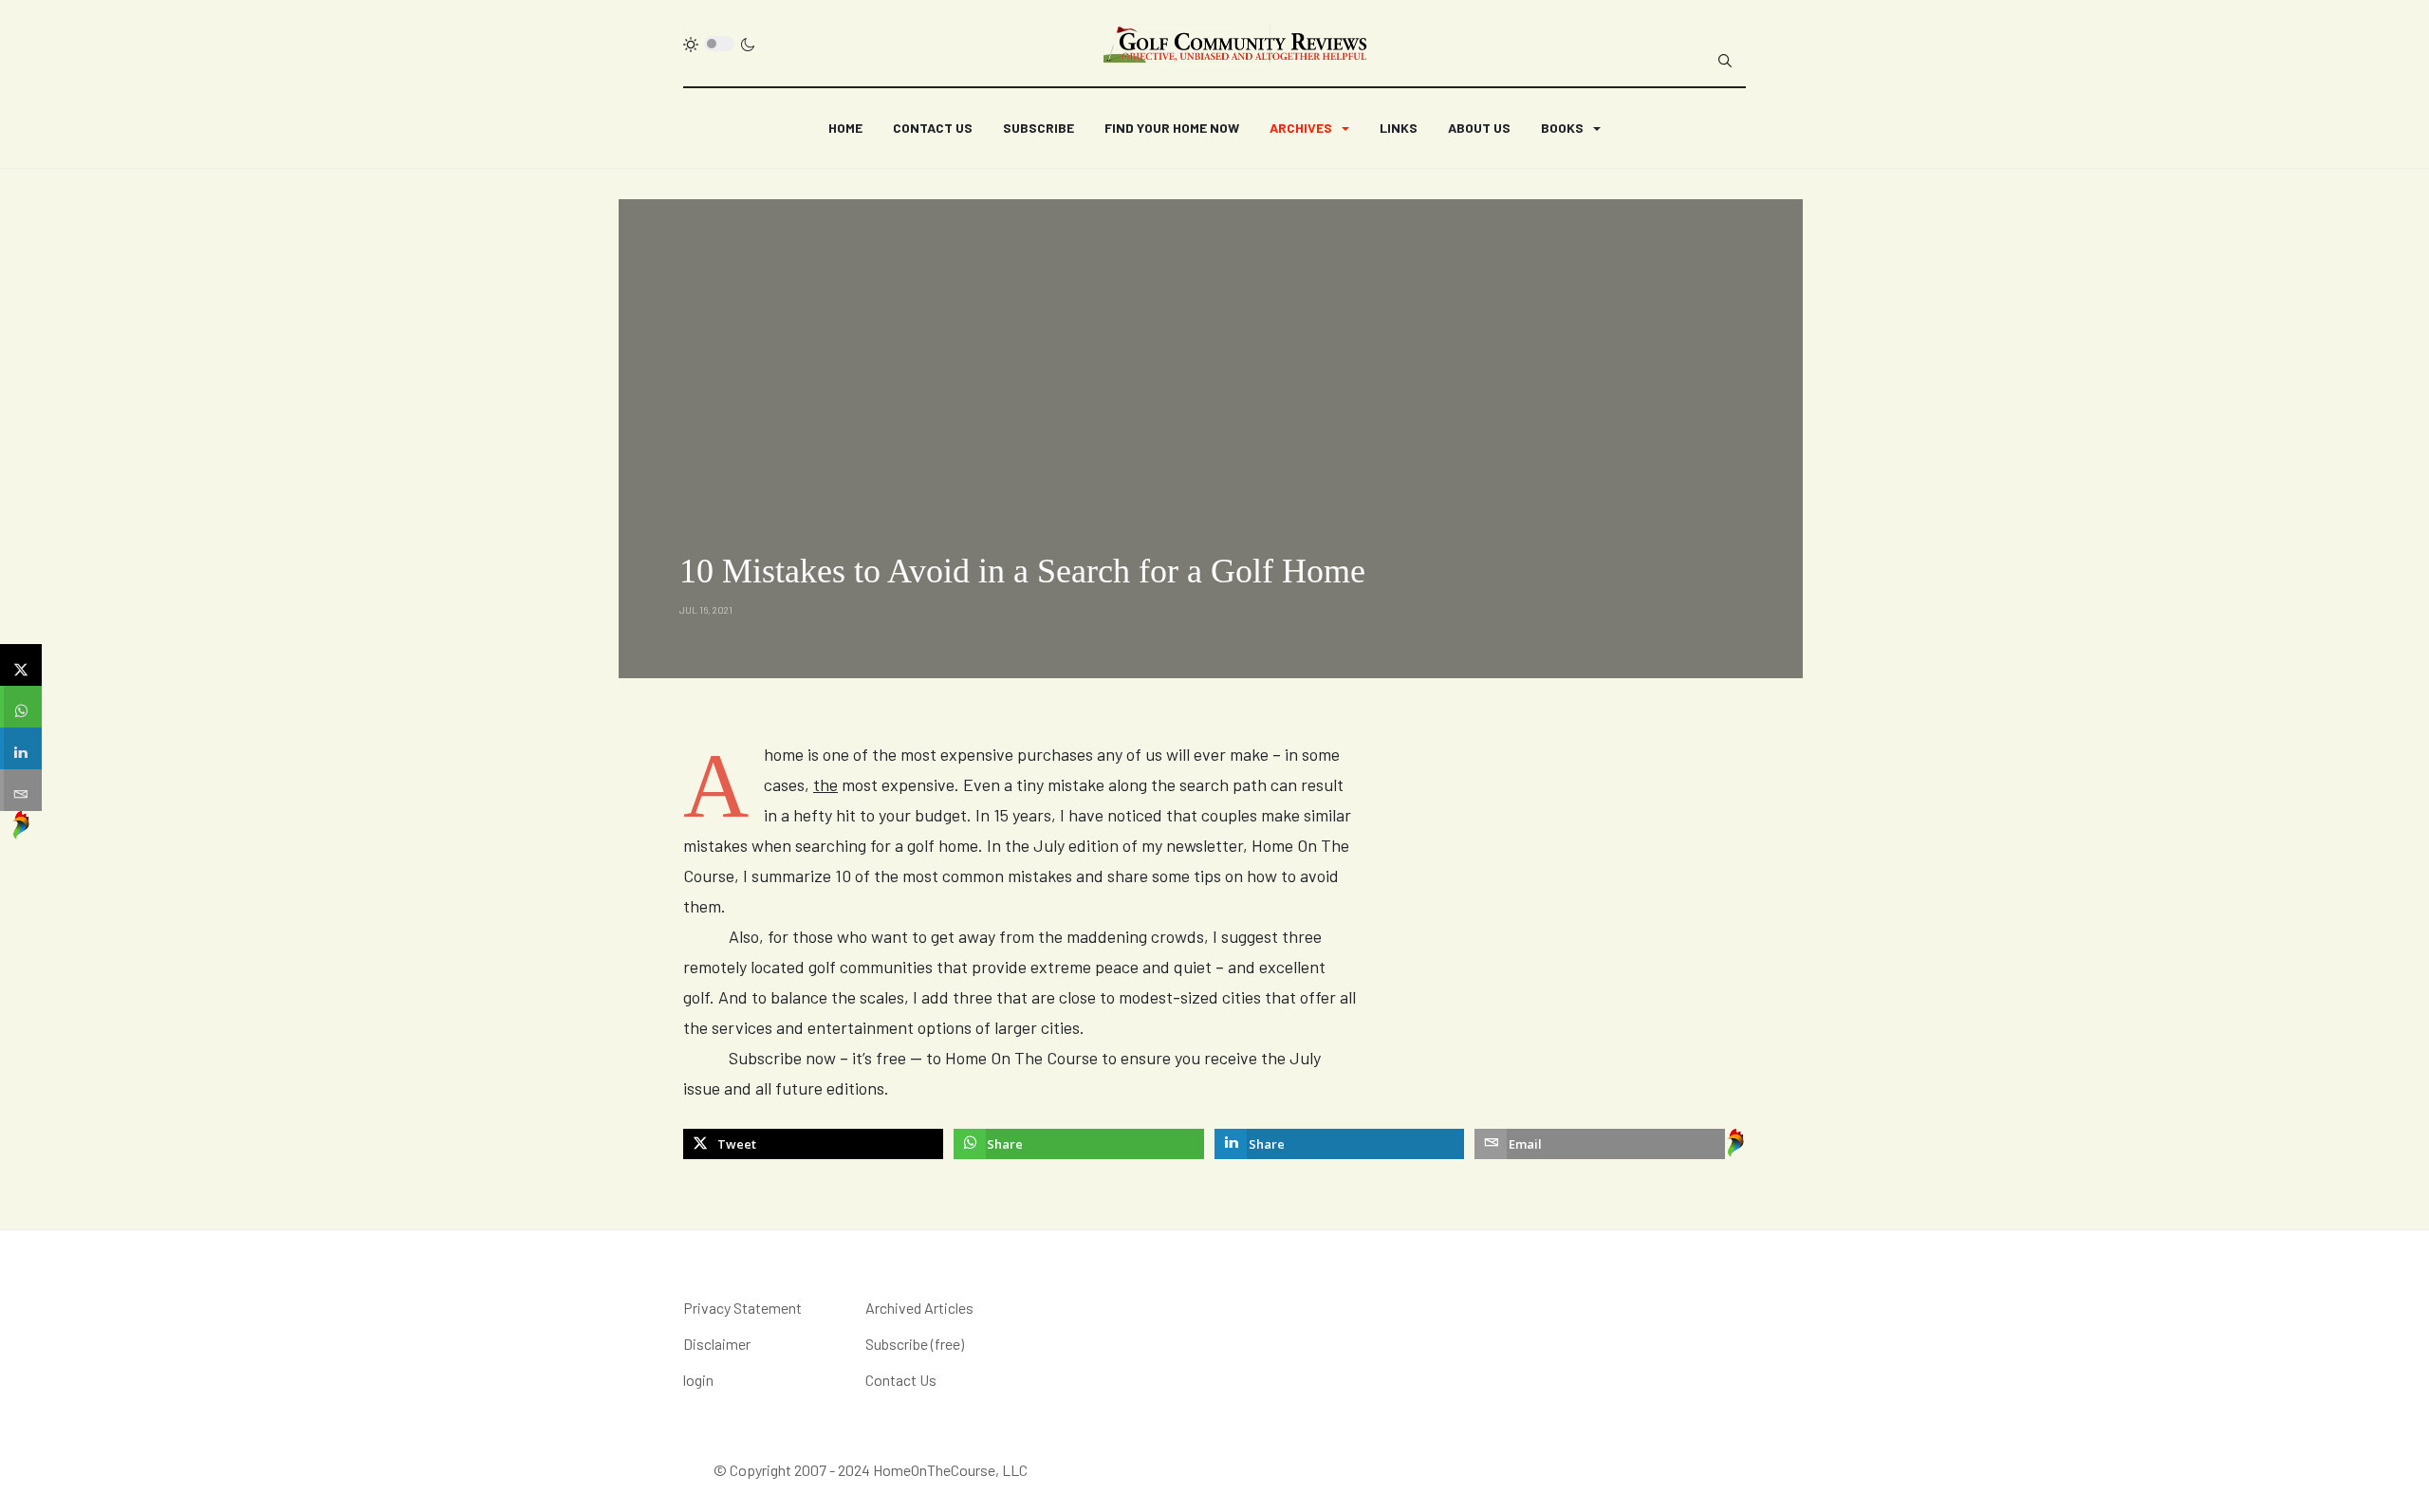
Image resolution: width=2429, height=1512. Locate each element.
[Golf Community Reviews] (1236, 44)
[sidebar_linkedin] (21, 748)
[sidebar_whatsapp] (21, 707)
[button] (1309, 128)
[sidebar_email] (21, 790)
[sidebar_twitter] (21, 665)
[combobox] (1725, 61)
